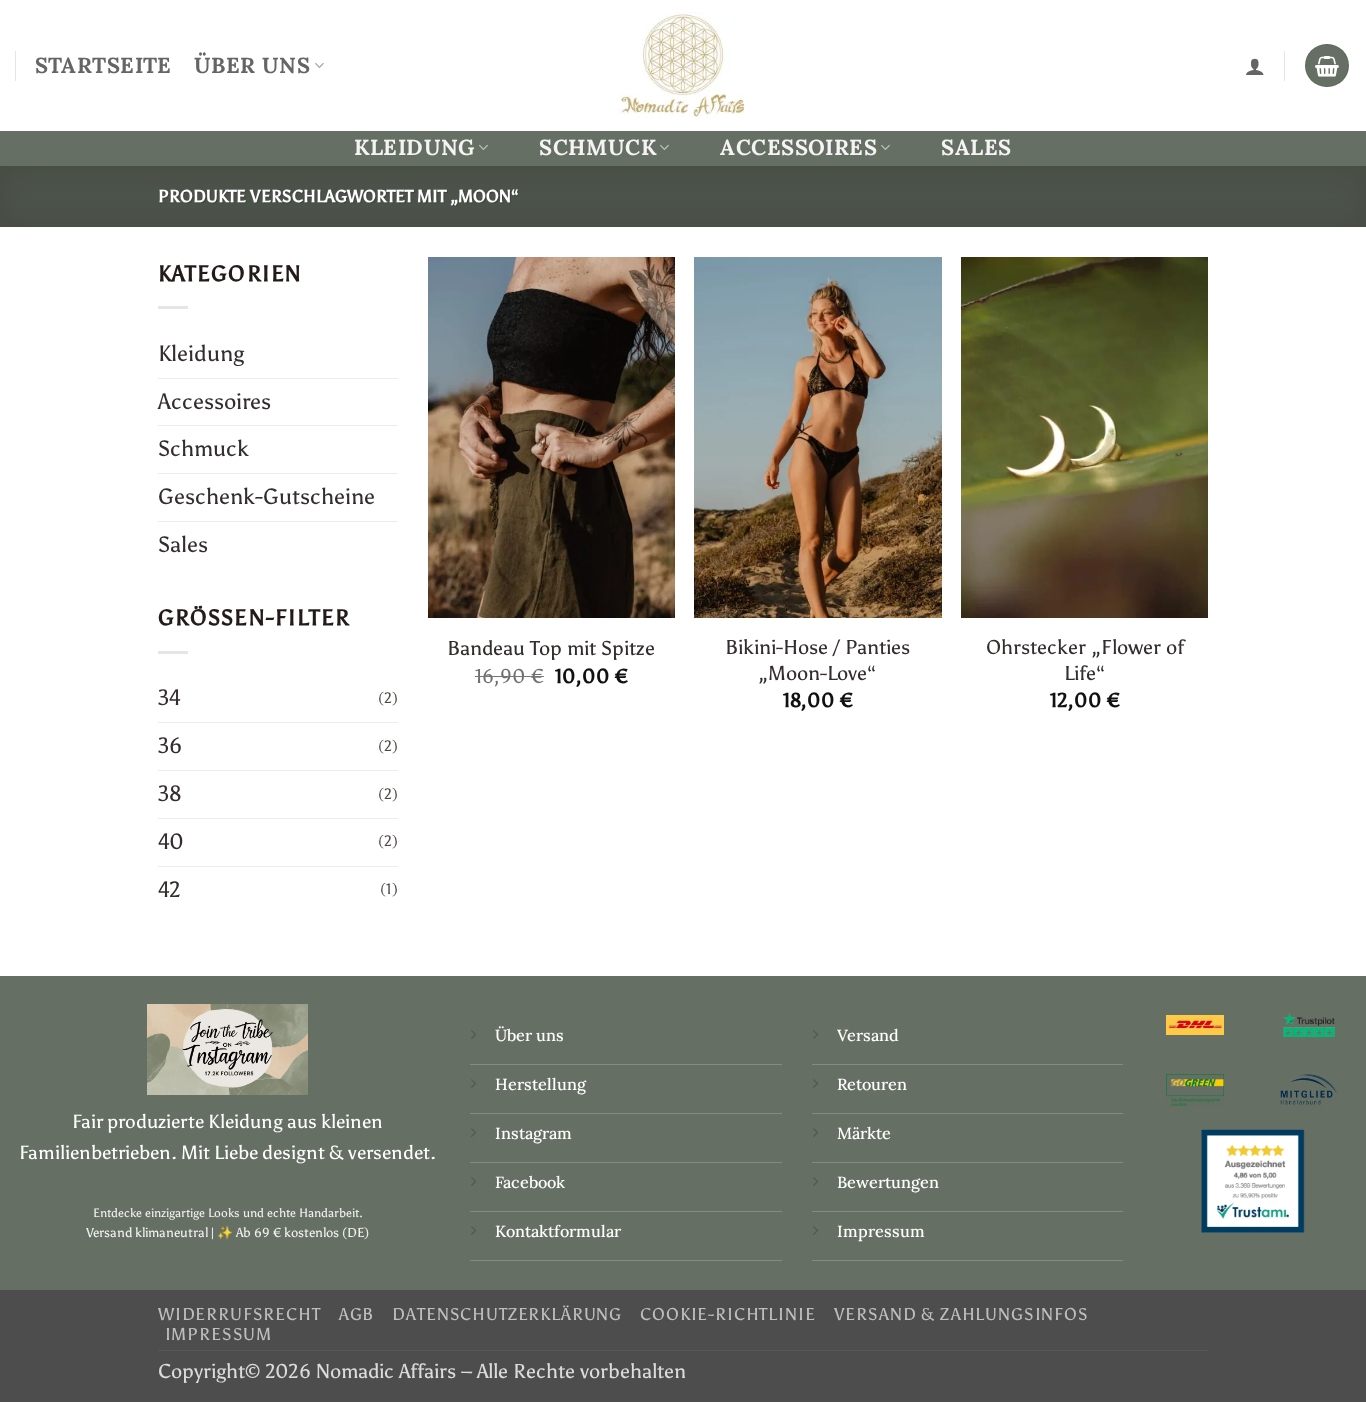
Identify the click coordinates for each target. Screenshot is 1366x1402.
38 (170, 793)
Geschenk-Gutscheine (266, 496)
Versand (868, 1035)
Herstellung (540, 1084)
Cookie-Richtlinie (727, 1314)
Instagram (535, 1133)
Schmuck (597, 147)
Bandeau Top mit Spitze (551, 648)
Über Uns (252, 65)
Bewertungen (888, 1182)
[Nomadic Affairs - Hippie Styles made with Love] (683, 65)
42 (169, 889)
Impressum (881, 1231)
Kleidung (414, 147)
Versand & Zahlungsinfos (961, 1314)
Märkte (864, 1133)
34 (169, 697)
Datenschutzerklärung (507, 1314)
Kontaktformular (558, 1231)
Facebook (530, 1182)
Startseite (103, 65)
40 (171, 841)
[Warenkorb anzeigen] (1327, 66)
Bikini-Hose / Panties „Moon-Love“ (817, 659)
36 (170, 745)
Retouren (872, 1084)
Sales (976, 147)
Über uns (529, 1035)
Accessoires (798, 147)
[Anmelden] (1255, 66)
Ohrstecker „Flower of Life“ (1085, 659)
